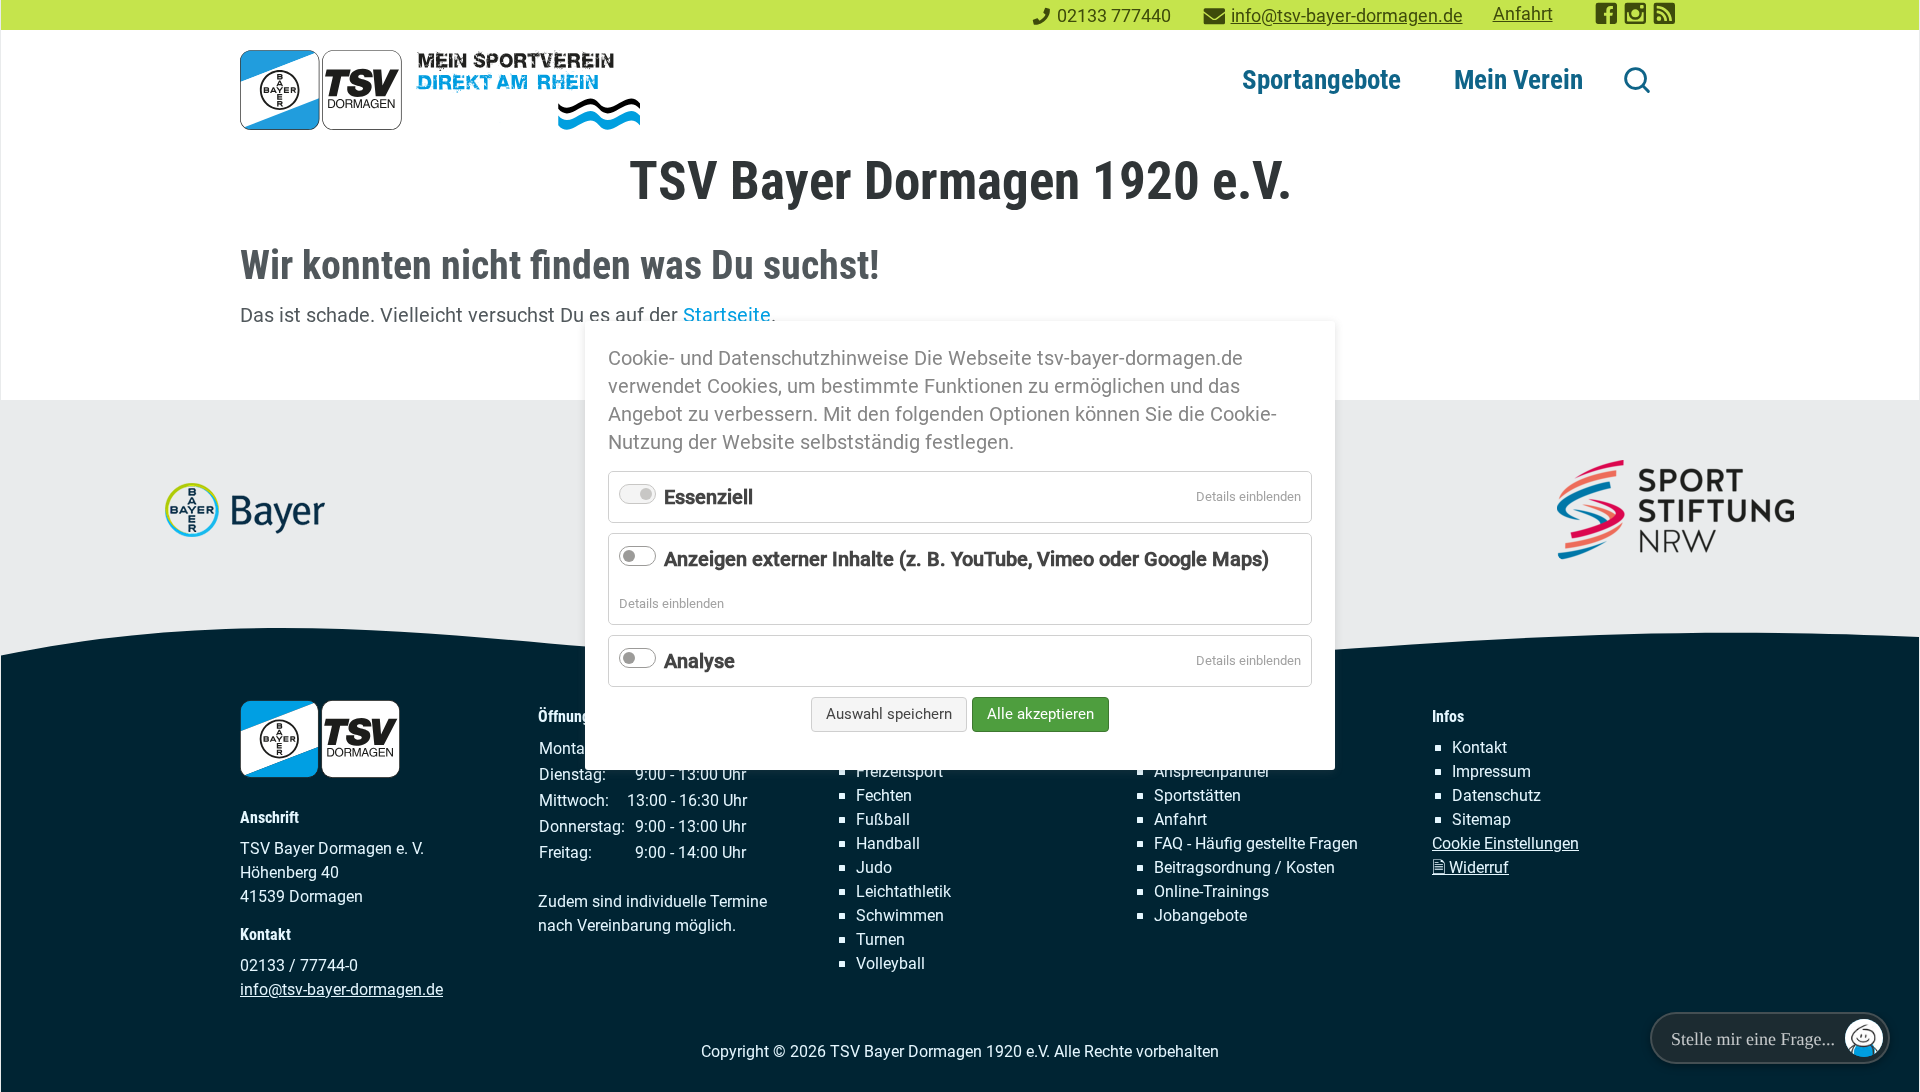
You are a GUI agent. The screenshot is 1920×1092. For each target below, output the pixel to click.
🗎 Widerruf (1470, 867)
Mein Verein (1518, 80)
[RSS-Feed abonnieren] (1665, 20)
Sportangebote (1321, 80)
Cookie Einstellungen (1505, 843)
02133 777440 (1114, 16)
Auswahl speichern (889, 714)
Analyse (699, 661)
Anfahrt (1523, 14)
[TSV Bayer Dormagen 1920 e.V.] (440, 90)
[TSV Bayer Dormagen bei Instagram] (1636, 20)
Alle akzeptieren (1040, 714)
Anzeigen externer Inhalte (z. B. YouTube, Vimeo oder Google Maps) (966, 559)
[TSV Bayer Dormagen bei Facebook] (1607, 20)
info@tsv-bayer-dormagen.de (1347, 16)
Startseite (727, 315)
